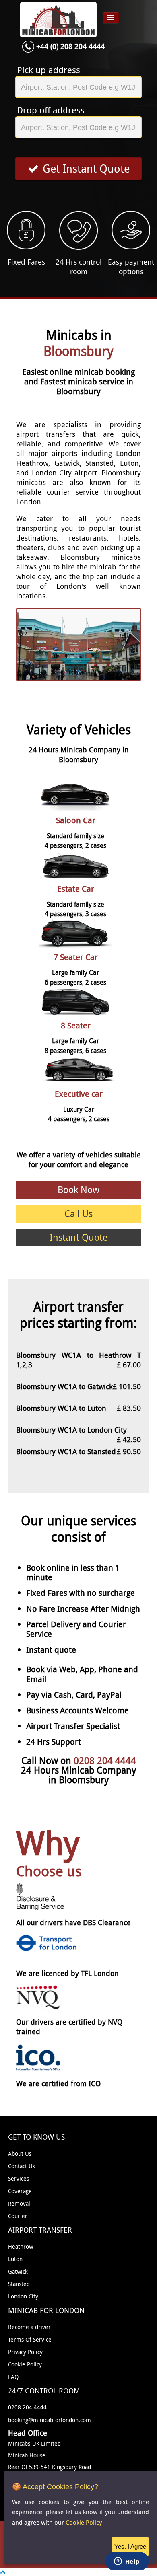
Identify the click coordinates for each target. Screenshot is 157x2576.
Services (19, 2178)
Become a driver (29, 2327)
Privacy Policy (25, 2352)
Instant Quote (78, 1237)
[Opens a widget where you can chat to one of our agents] (127, 2562)
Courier (18, 2216)
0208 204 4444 (105, 1761)
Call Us (78, 1214)
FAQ (13, 2377)
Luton (15, 2259)
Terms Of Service (30, 2339)
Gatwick (18, 2271)
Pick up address (49, 70)
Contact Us (22, 2166)
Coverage (20, 2191)
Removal (19, 2203)
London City (23, 2296)
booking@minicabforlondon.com (50, 2420)
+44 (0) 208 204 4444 (70, 46)
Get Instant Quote (86, 169)
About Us (20, 2154)
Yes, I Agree (130, 2546)
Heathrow (21, 2246)
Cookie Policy (25, 2364)
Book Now (78, 1190)
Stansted (19, 2284)
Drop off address (51, 110)
